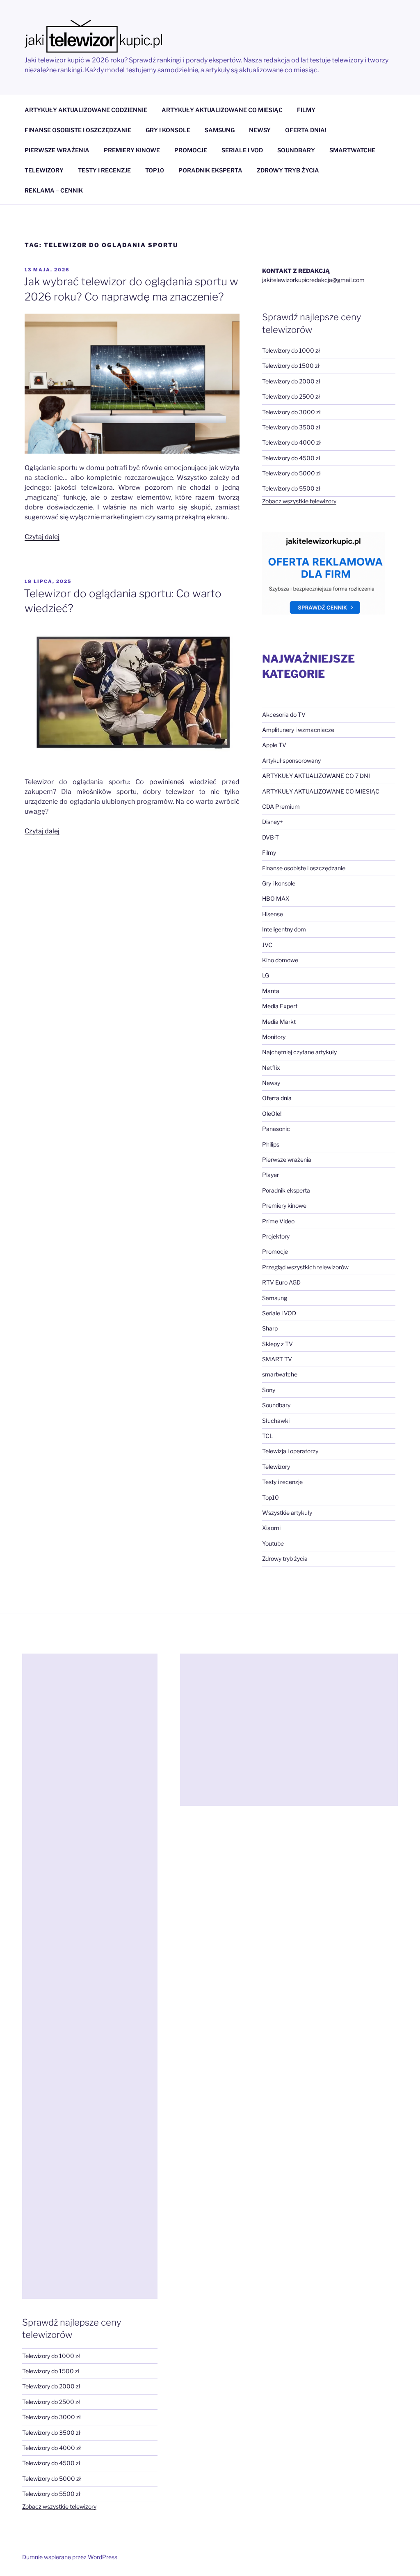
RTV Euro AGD (281, 1282)
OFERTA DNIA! (306, 130)
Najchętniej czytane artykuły (299, 1052)
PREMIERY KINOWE (132, 150)
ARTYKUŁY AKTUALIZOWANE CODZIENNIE (86, 110)
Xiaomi (271, 1528)
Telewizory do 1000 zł (291, 350)
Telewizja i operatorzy (290, 1451)
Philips (271, 1144)
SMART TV (277, 1359)
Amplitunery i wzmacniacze (298, 730)
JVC (267, 945)
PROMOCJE (191, 150)
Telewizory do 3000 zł (291, 412)
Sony (269, 1390)
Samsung (275, 1298)
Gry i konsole (279, 883)
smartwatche (280, 1374)
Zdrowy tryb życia (285, 1559)
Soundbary (276, 1405)
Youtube (273, 1543)
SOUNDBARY (296, 150)
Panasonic (276, 1129)
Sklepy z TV (277, 1344)
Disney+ (273, 822)
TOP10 (155, 170)
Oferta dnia (277, 1098)
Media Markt (279, 1022)
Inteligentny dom (284, 929)
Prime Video (278, 1221)
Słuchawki (276, 1421)
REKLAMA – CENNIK (54, 190)
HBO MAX (276, 898)
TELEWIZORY (44, 170)
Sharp (270, 1328)
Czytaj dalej (42, 537)
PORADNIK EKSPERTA (210, 170)
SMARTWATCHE (352, 150)
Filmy (269, 852)
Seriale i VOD (279, 1313)
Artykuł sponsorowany (291, 760)
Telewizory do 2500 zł (291, 396)
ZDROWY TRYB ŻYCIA (288, 170)
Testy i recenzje (282, 1482)
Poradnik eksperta (286, 1190)
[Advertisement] (90, 1976)
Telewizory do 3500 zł (291, 427)
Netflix (271, 1068)
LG (266, 975)
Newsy (271, 1083)
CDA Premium (281, 806)
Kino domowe (280, 960)
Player (270, 1175)
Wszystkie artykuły (287, 1513)
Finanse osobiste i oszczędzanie (304, 868)
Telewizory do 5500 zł (291, 488)
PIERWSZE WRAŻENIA (57, 150)
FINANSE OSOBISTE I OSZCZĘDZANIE (78, 130)
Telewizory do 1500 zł (291, 366)
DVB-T (270, 837)
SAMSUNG (220, 130)
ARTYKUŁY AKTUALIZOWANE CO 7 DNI (316, 776)
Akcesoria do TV (284, 715)
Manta (271, 991)
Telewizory (276, 1467)
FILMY (306, 110)
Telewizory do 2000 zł (291, 381)
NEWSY (260, 130)
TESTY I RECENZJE (104, 170)
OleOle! (272, 1114)
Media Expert (280, 1006)
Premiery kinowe (284, 1205)
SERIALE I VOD (242, 150)
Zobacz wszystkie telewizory (299, 501)
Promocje (275, 1251)
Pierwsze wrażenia (287, 1160)
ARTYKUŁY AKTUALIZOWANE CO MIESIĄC (222, 110)
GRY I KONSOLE (168, 130)
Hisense (273, 914)
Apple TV (274, 745)
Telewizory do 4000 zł (291, 442)
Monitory (274, 1037)
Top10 (270, 1497)
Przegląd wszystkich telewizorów (305, 1267)
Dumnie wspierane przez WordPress (70, 2557)
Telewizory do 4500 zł (291, 458)
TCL (267, 1436)
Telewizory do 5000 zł (291, 473)
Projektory (276, 1236)
